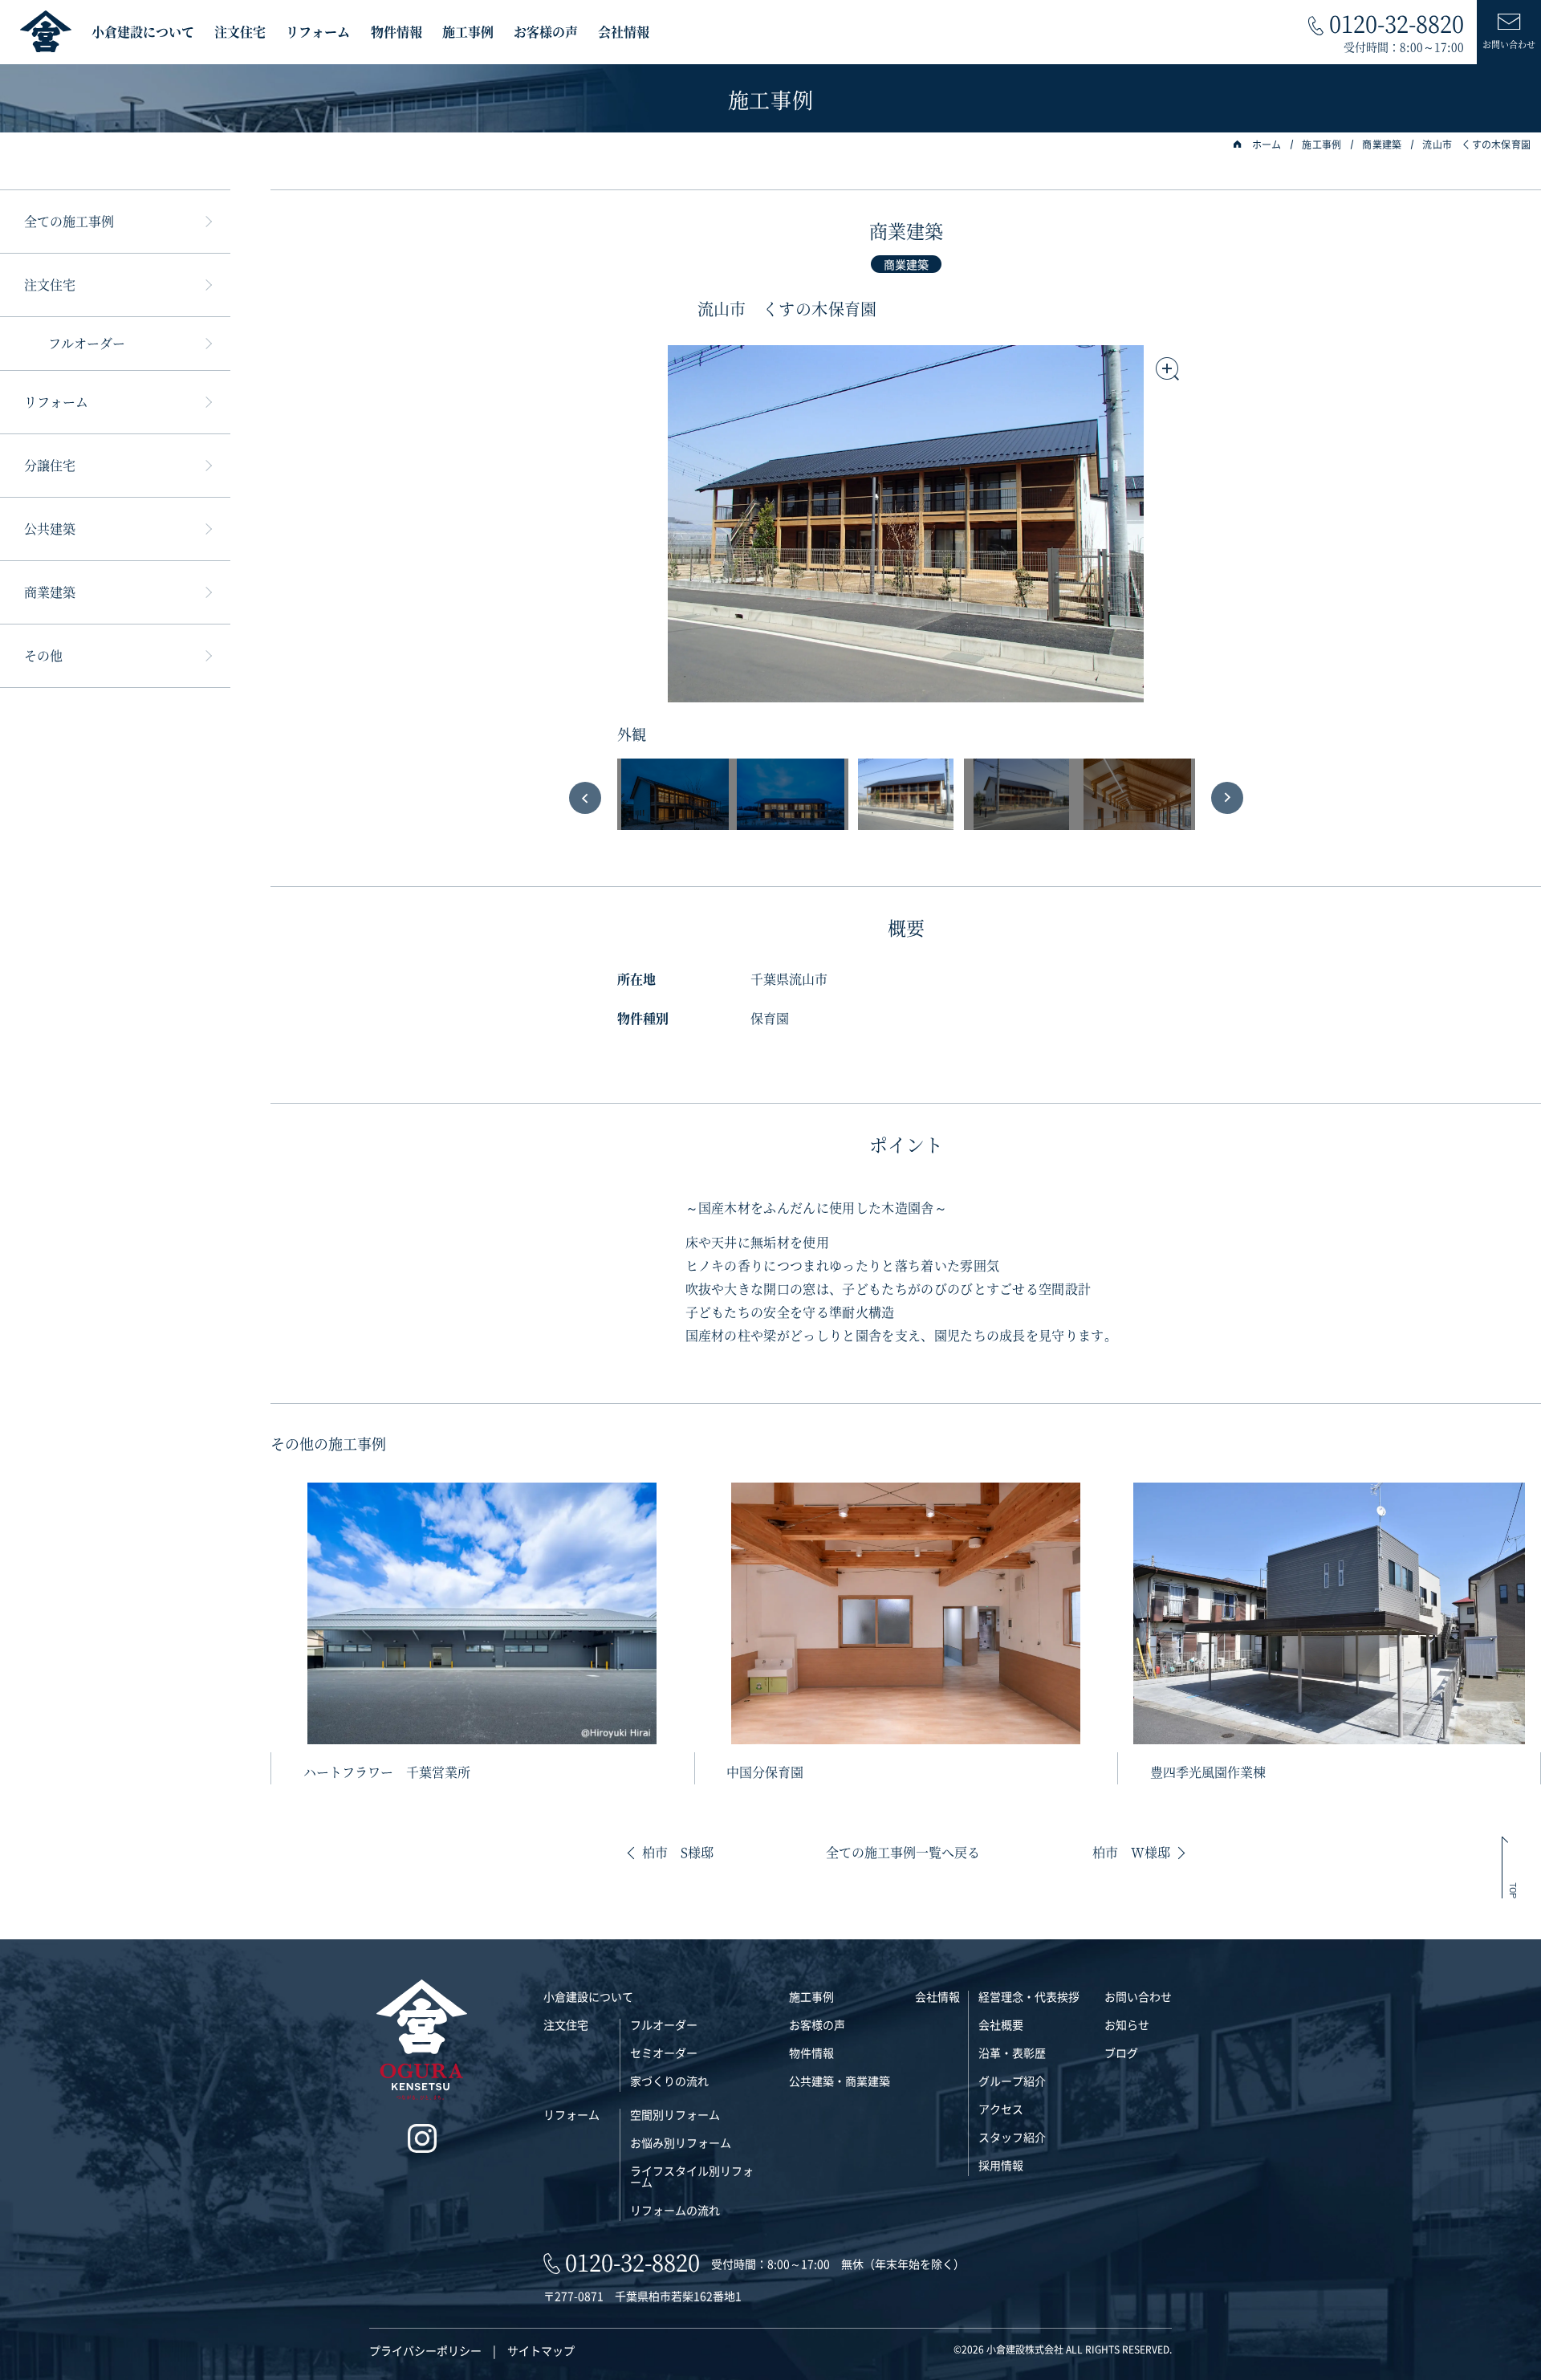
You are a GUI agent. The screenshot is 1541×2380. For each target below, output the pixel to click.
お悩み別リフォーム (681, 2142)
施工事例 (468, 32)
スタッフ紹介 (1012, 2137)
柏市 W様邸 (1131, 1853)
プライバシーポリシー (425, 2350)
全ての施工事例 (69, 221)
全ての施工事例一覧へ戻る (903, 1853)
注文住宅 (240, 32)
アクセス (1001, 2109)
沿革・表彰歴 (1012, 2052)
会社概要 (1001, 2024)
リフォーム (318, 32)
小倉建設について (143, 32)
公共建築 (50, 529)
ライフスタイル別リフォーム (692, 2176)
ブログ (1121, 2052)
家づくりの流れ (669, 2081)
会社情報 (624, 32)
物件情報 (396, 32)
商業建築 (1382, 144)
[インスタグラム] (422, 2139)
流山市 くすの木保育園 (1476, 144)
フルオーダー (87, 343)
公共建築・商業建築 (840, 2081)
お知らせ (1127, 2024)
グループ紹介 (1012, 2081)
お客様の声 (546, 32)
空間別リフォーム (675, 2114)
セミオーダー (664, 2052)
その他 (43, 655)
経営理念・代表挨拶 (1029, 1996)
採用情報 (1001, 2165)
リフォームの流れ (675, 2210)
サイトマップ (541, 2350)
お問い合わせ (1138, 1996)
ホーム (1267, 144)
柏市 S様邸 (678, 1853)
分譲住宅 (50, 465)
